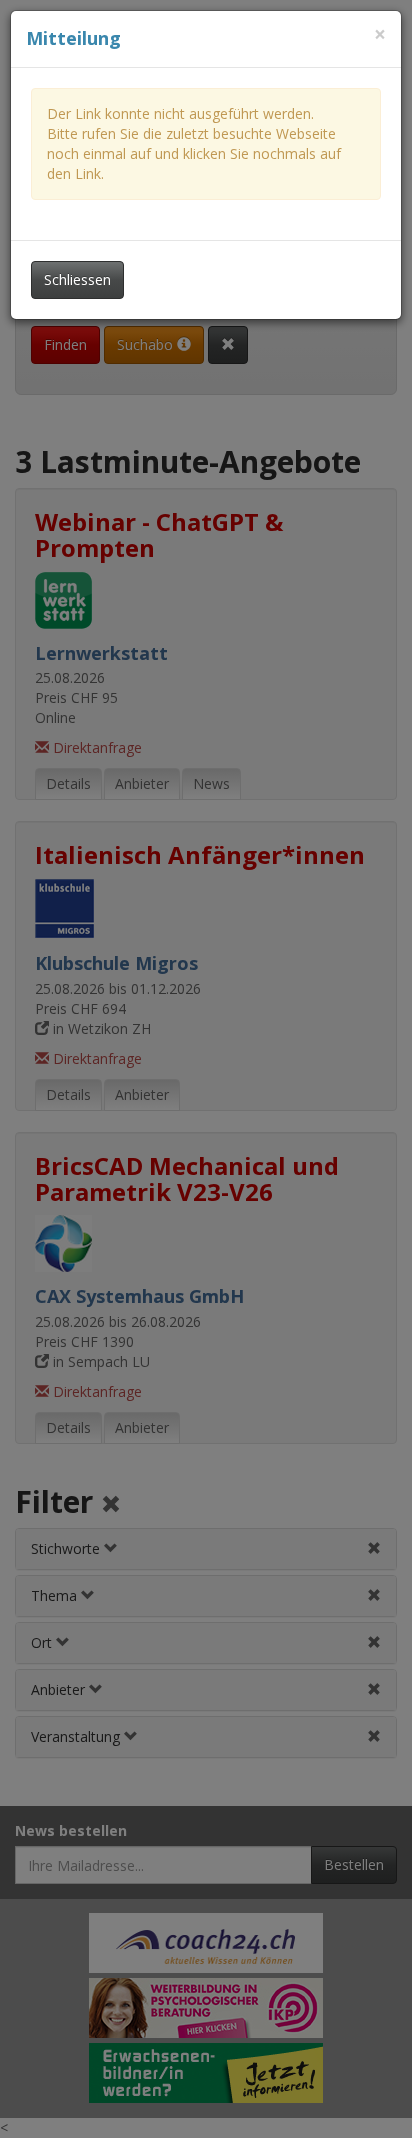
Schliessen (77, 279)
